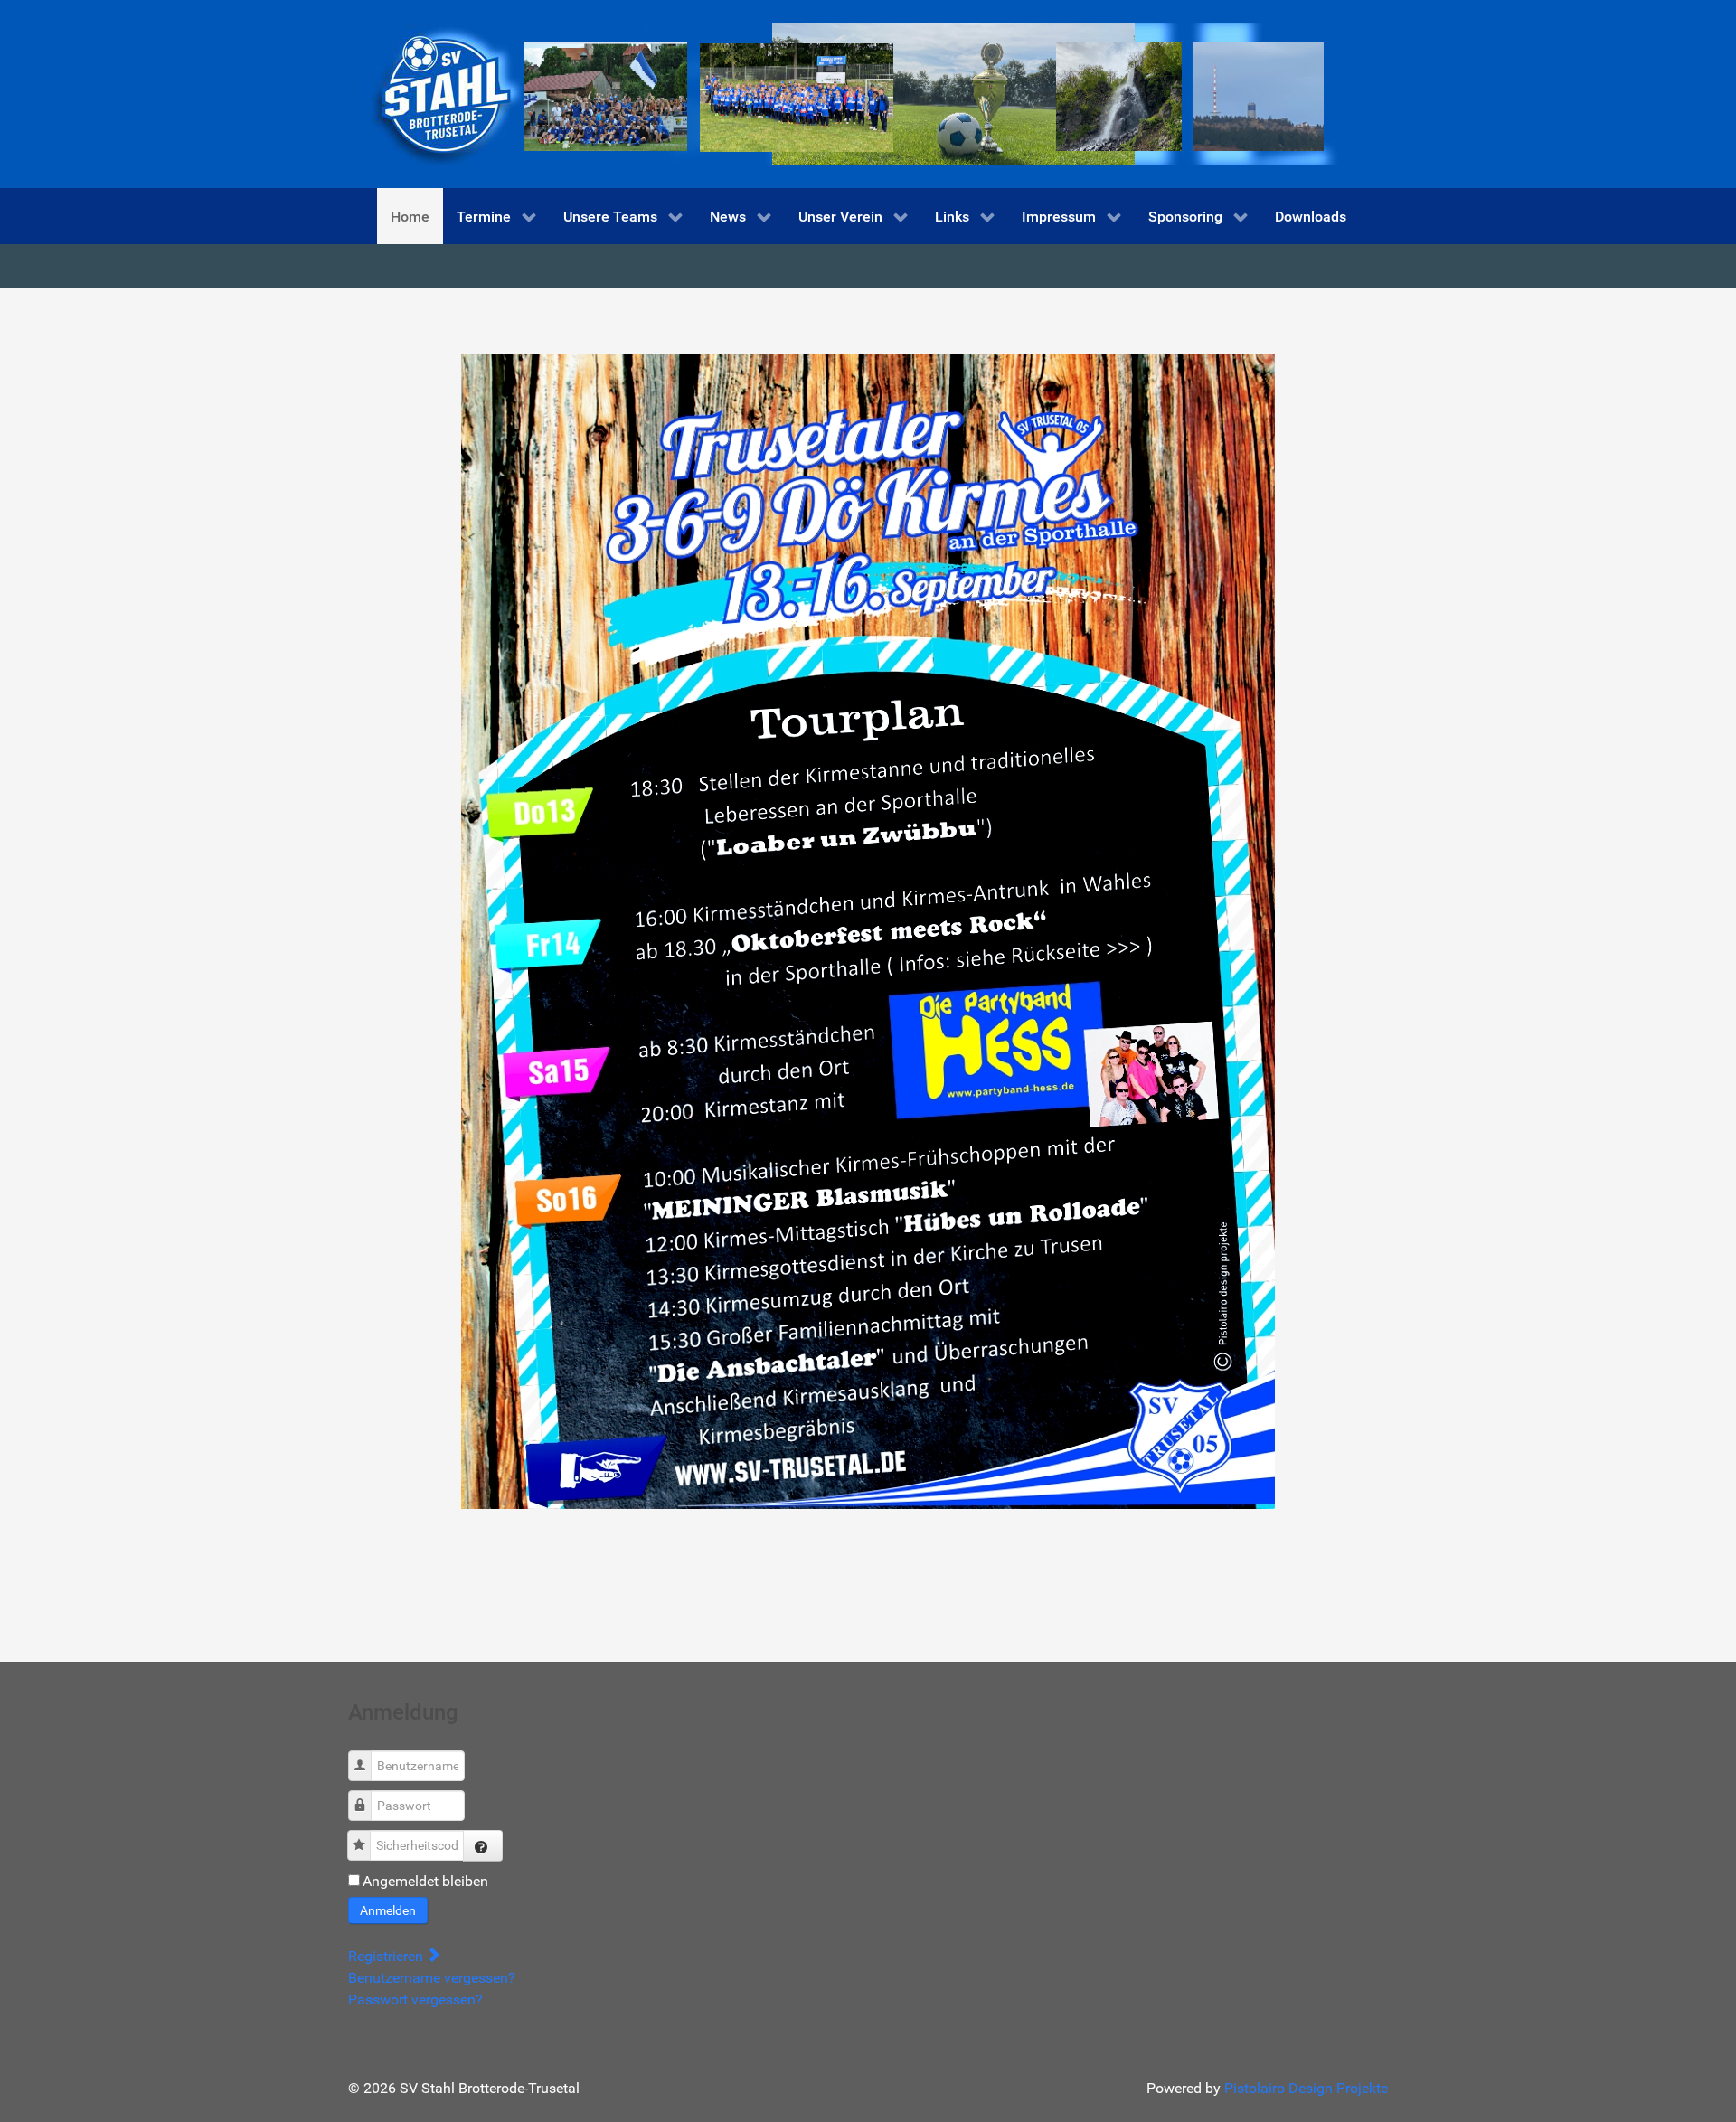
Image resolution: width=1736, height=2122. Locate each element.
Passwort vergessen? (415, 1999)
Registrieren (387, 1956)
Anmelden (388, 1910)
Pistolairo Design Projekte (1306, 2088)
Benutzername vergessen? (432, 1978)
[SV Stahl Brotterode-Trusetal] (845, 93)
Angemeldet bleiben (425, 1881)
